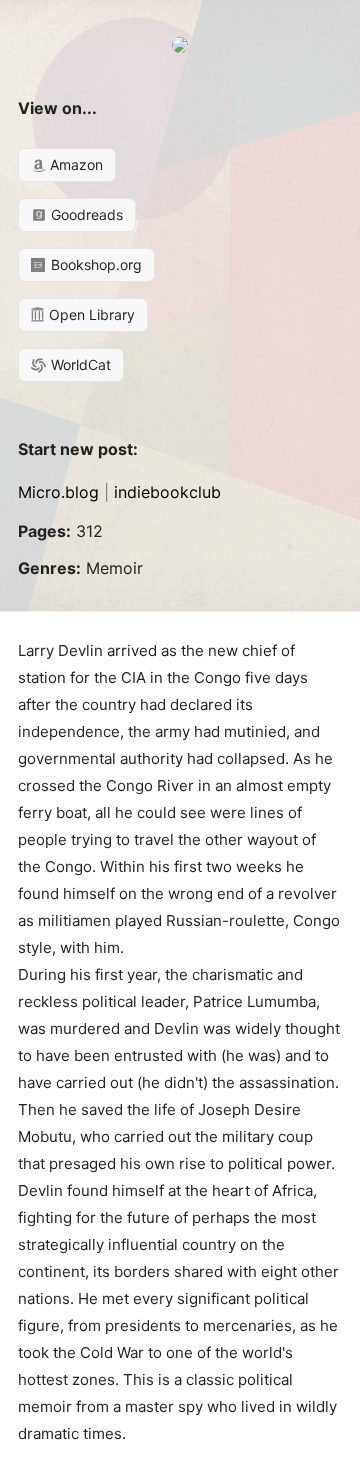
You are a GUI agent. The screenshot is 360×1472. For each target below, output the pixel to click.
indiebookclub (167, 492)
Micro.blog (58, 492)
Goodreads (85, 214)
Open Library (90, 314)
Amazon (74, 164)
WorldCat (79, 364)
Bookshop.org (94, 264)
